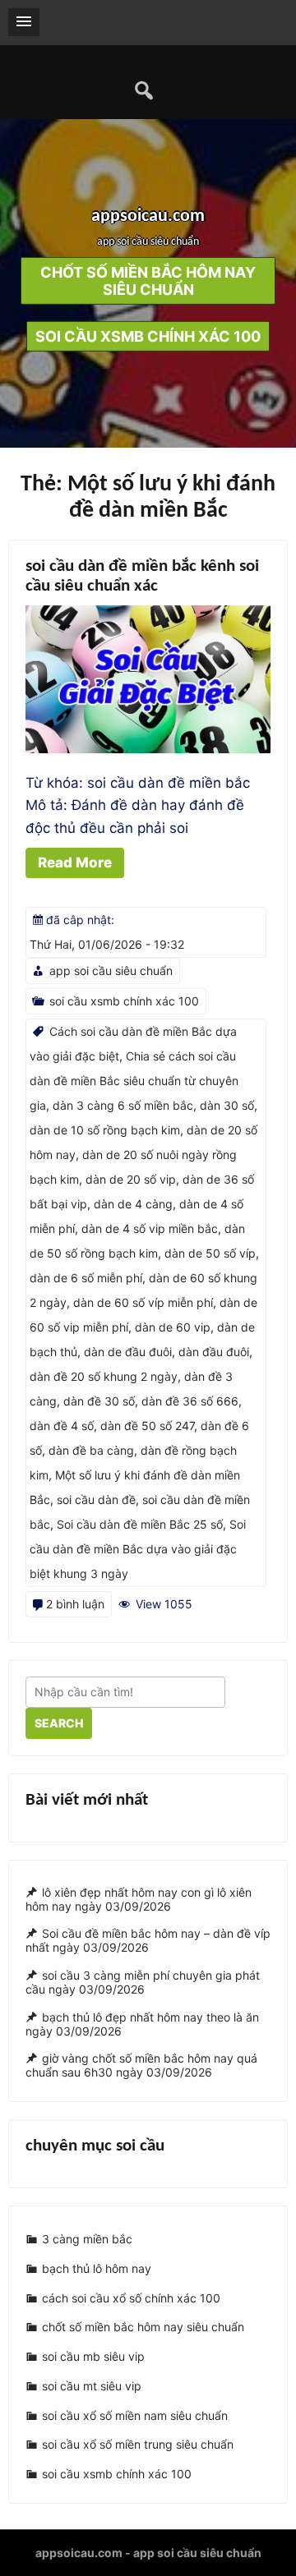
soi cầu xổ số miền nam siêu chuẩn (135, 2415)
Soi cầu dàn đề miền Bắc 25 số (140, 1524)
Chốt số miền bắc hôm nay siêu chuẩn (148, 281)
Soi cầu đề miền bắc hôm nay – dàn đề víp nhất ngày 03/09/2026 (148, 1941)
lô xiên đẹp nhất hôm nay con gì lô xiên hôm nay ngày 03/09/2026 (139, 1899)
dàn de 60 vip (173, 1327)
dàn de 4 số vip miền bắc (150, 1228)
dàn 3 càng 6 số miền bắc (123, 1105)
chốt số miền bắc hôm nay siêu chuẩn (143, 2328)
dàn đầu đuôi (214, 1352)
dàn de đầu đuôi (128, 1352)
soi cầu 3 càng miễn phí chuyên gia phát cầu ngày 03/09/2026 (143, 1982)
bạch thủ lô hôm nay (97, 2268)
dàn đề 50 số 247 (147, 1426)
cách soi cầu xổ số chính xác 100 (131, 2298)
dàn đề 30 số (99, 1401)
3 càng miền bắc (87, 2240)
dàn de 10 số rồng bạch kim (105, 1130)
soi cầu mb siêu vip (93, 2356)
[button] (24, 22)
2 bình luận (75, 1604)
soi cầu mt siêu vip (92, 2386)
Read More (75, 862)
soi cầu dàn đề (96, 1500)
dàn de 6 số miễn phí (86, 1278)
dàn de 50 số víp (210, 1253)
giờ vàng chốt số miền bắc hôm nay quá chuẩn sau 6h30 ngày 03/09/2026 (141, 2066)
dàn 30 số (227, 1105)
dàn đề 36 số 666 (190, 1401)
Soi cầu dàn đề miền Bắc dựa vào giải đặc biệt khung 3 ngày (138, 1549)
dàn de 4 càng (133, 1204)
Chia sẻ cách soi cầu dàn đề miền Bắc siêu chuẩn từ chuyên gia (134, 1081)
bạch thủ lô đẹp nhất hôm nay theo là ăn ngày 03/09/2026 (142, 2024)
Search (59, 1723)
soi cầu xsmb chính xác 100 (148, 336)
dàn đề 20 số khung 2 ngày (104, 1376)
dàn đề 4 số (62, 1426)
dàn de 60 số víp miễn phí (143, 1302)
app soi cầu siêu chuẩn (111, 971)
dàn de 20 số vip (131, 1179)
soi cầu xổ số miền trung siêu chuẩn (138, 2444)
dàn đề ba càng (91, 1450)
